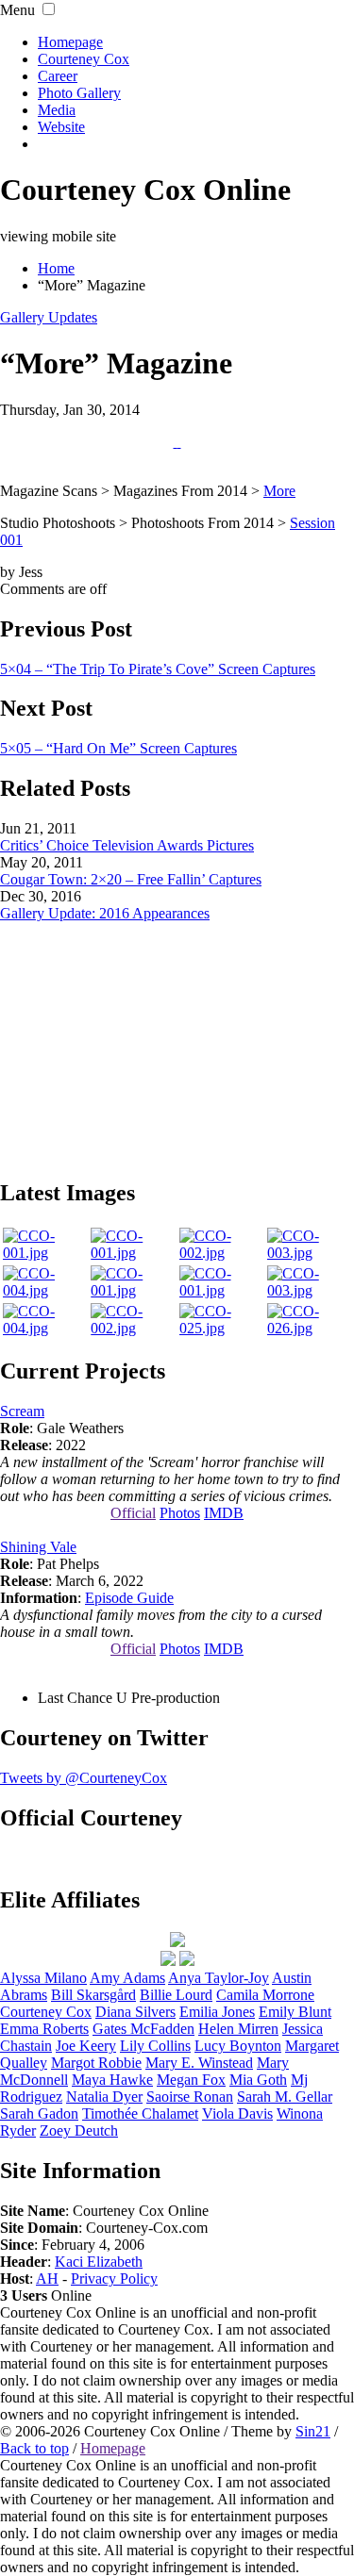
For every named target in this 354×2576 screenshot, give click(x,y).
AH (47, 2279)
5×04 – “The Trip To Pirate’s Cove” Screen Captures (158, 669)
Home (56, 268)
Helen (238, 2029)
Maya (112, 2080)
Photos (180, 1513)
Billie (176, 1995)
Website (61, 127)
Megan (191, 2080)
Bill (93, 1995)
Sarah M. (285, 2097)
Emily (295, 2012)
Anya (219, 1978)
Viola (237, 2114)
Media (57, 110)
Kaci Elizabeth (99, 2262)
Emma (44, 2029)
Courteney (46, 2012)
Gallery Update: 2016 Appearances (105, 913)
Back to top (34, 2448)
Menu (17, 10)
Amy (127, 1978)
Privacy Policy (114, 2279)
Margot (96, 2063)
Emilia (217, 2012)
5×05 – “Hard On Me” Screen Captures (118, 748)
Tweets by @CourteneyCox (84, 1778)
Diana (135, 2012)
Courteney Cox (84, 59)
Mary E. (199, 2063)
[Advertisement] (177, 1040)
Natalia (104, 2097)
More (279, 491)
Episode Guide (129, 1598)
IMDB (224, 1513)
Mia (258, 2080)
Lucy (238, 2046)
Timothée (140, 2114)
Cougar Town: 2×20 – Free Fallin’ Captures (131, 879)
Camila (265, 1995)
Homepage (70, 42)
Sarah (39, 2114)
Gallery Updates (49, 317)
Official (133, 1513)
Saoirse (190, 2097)
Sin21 (313, 2431)
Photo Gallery (79, 93)
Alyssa (43, 1978)
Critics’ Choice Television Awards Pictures (127, 845)
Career (58, 76)
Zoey (79, 2130)
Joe (86, 2046)
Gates (143, 2029)
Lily (155, 2046)
